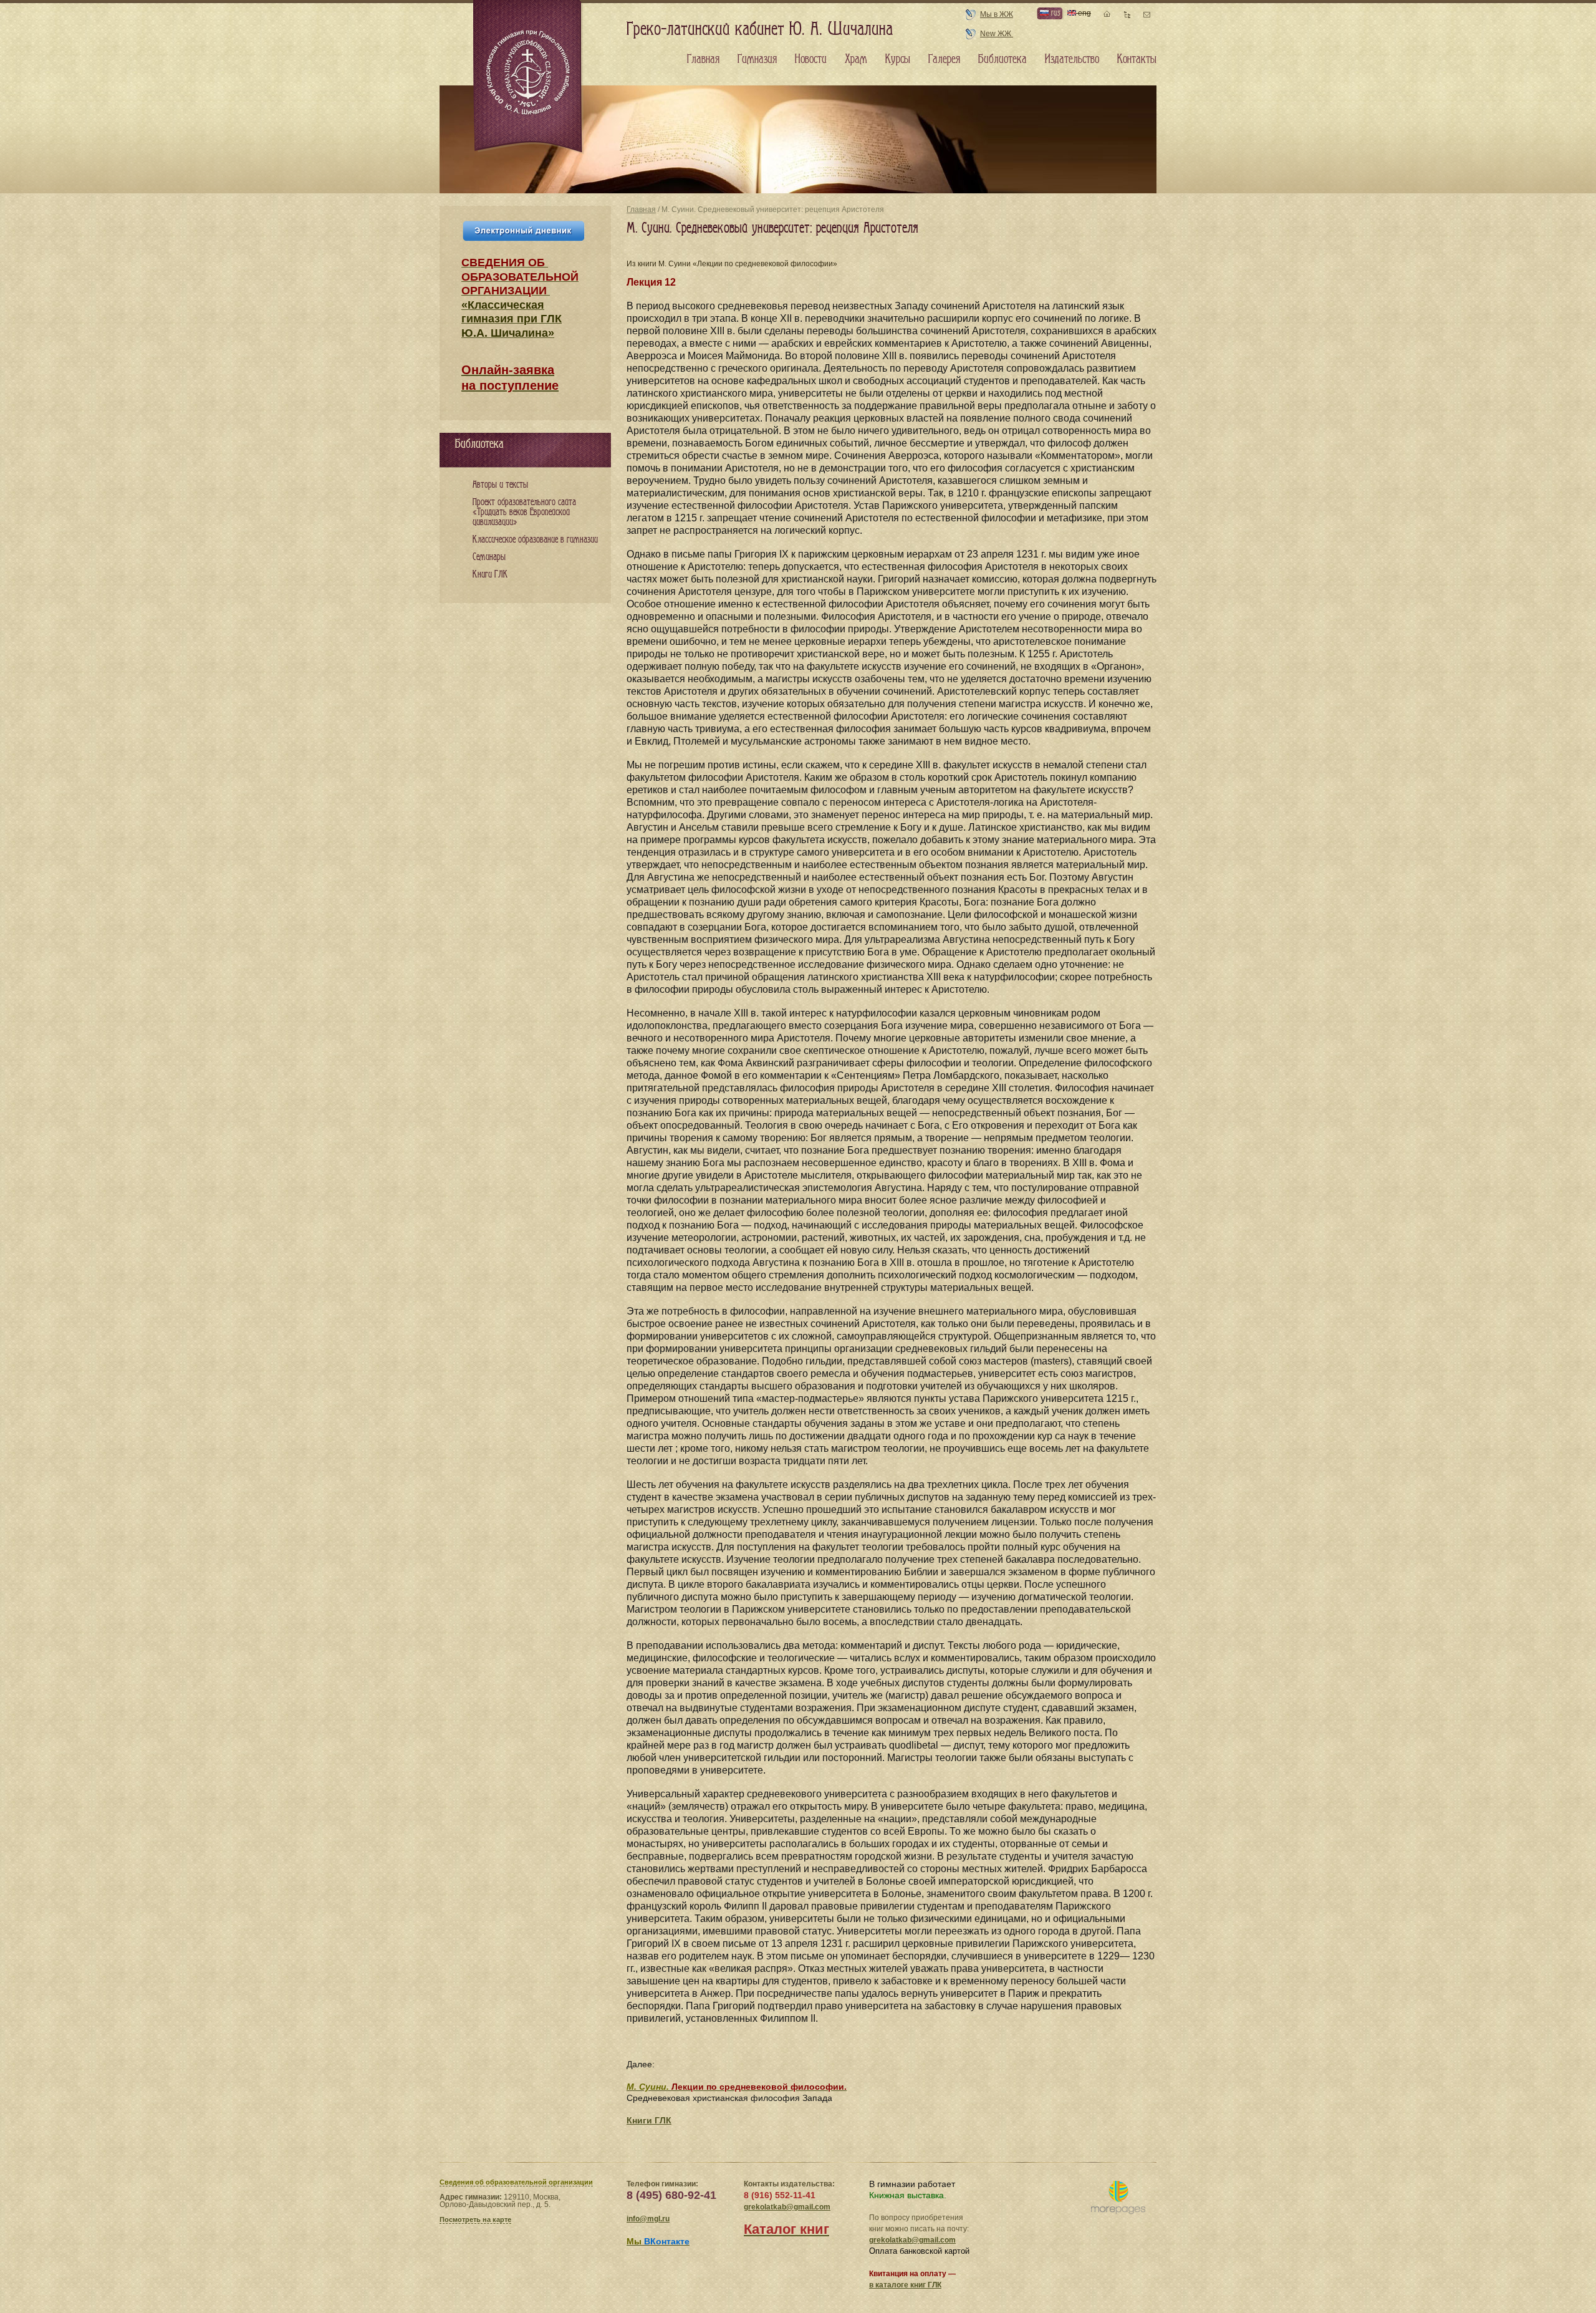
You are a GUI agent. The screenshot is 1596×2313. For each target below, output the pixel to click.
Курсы (898, 59)
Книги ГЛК (649, 2120)
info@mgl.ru (648, 2219)
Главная (641, 210)
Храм (856, 59)
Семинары (489, 557)
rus (1054, 13)
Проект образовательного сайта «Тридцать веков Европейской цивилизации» (524, 512)
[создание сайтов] (1118, 2198)
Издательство (1072, 59)
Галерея (944, 59)
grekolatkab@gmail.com (787, 2207)
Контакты (1137, 59)
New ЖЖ (997, 34)
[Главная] (529, 77)
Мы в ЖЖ (997, 14)
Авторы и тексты (500, 485)
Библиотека (1002, 59)
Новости (811, 59)
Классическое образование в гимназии (535, 540)
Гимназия (757, 59)
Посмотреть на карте (475, 2219)
